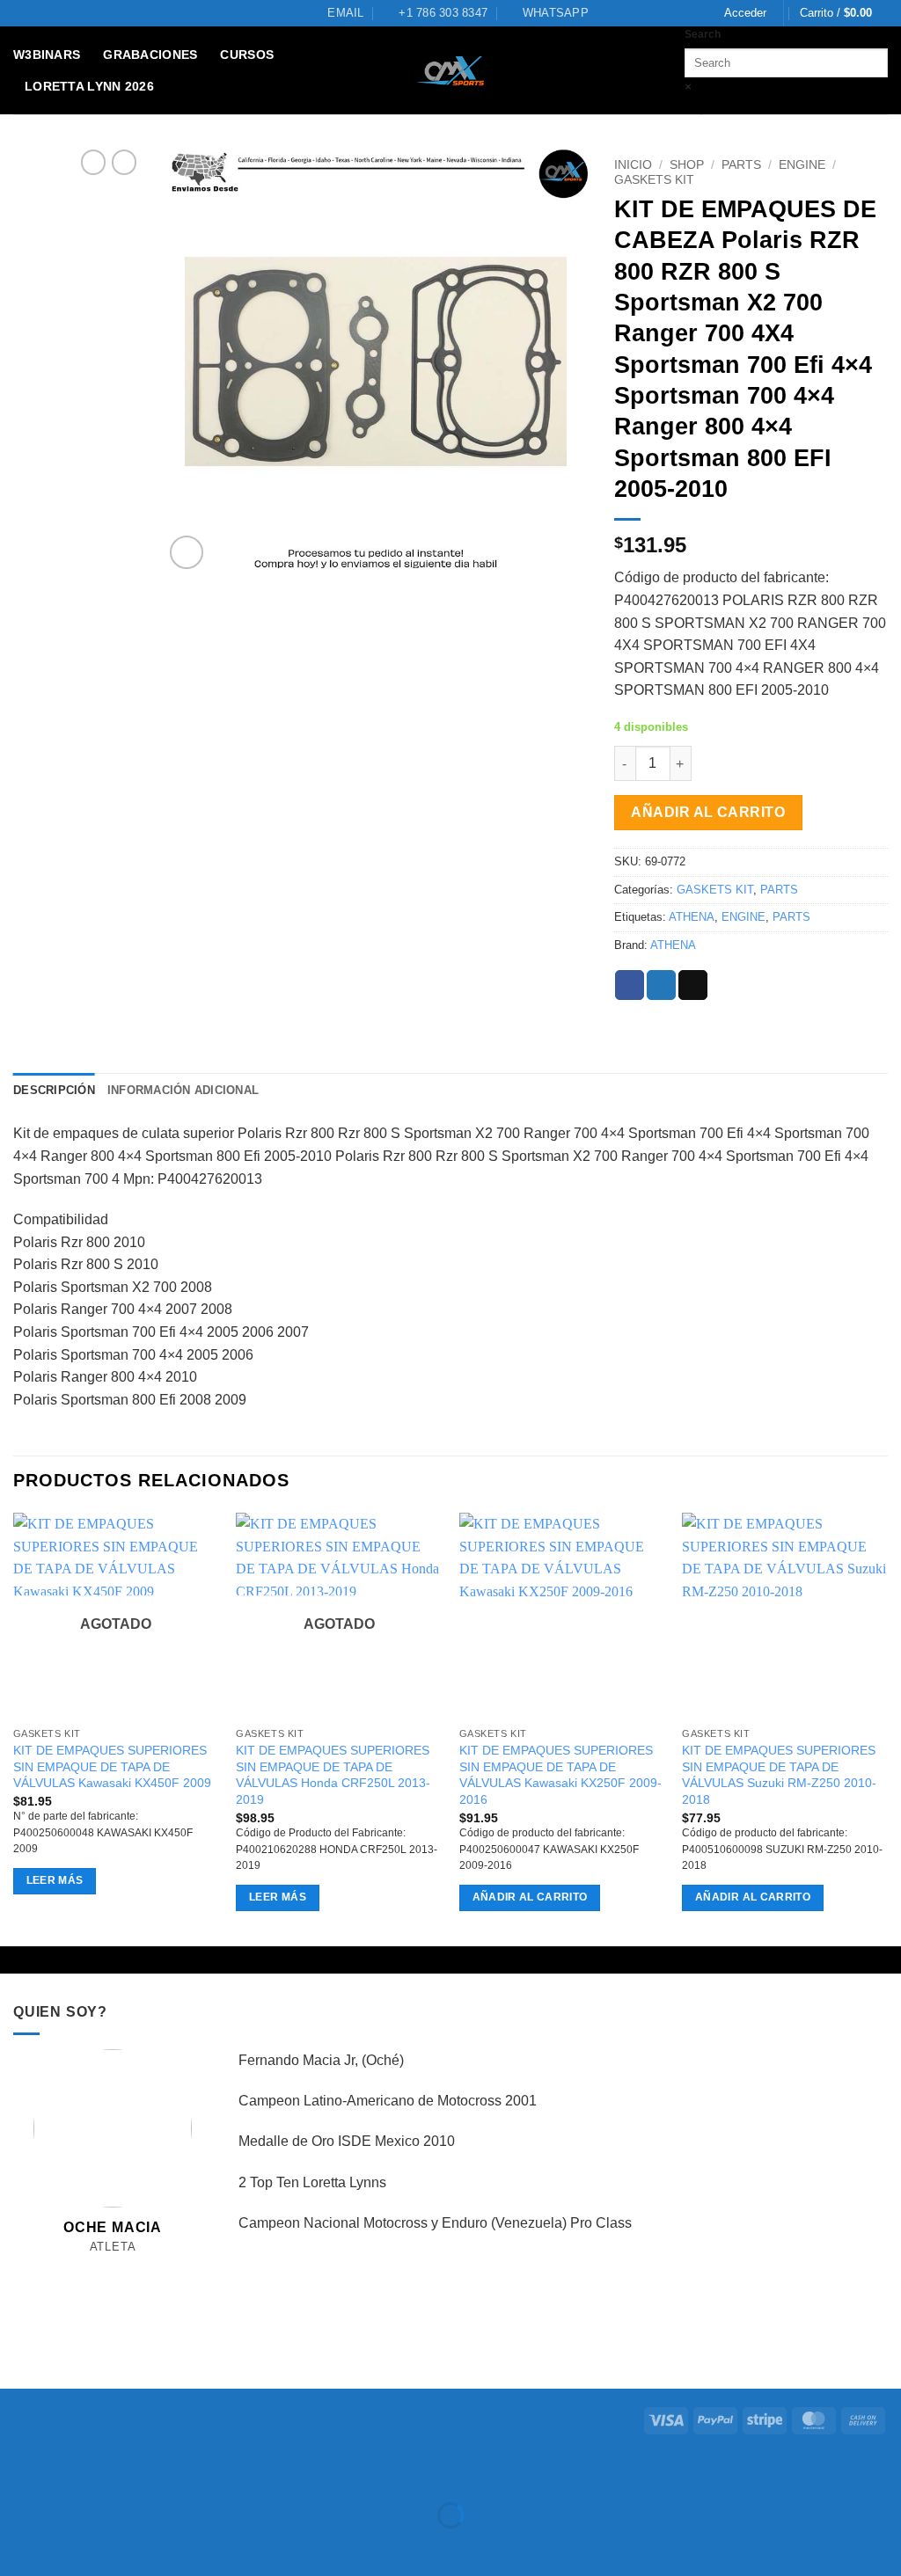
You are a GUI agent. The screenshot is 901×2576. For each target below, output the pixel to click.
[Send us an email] (113, 2268)
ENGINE (802, 165)
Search (703, 34)
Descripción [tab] (54, 1090)
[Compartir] (120, 2471)
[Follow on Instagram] (94, 2268)
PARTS (741, 165)
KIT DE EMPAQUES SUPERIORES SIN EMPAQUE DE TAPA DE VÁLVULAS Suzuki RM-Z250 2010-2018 (779, 1775)
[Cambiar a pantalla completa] (69, 2471)
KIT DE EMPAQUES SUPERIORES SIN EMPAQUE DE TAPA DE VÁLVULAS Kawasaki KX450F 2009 (112, 1766)
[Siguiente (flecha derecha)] (69, 2546)
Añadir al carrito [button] (530, 1897)
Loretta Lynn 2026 (89, 86)
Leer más (55, 1880)
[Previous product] (124, 162)
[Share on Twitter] (661, 985)
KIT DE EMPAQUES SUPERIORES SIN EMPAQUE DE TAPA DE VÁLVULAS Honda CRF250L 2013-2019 (333, 1775)
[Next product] (93, 162)
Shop (687, 165)
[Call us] (132, 2268)
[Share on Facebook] (630, 985)
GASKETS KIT (654, 180)
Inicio (633, 165)
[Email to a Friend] (693, 985)
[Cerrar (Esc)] (172, 2471)
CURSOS (247, 55)
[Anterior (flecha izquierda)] (17, 2546)
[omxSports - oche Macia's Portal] (451, 71)
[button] (745, 13)
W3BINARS (47, 55)
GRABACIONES (150, 55)
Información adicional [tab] (183, 1090)
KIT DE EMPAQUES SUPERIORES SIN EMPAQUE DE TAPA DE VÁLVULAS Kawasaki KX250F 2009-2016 (560, 1775)
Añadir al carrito (708, 812)
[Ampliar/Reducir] (17, 2471)
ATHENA (692, 917)
